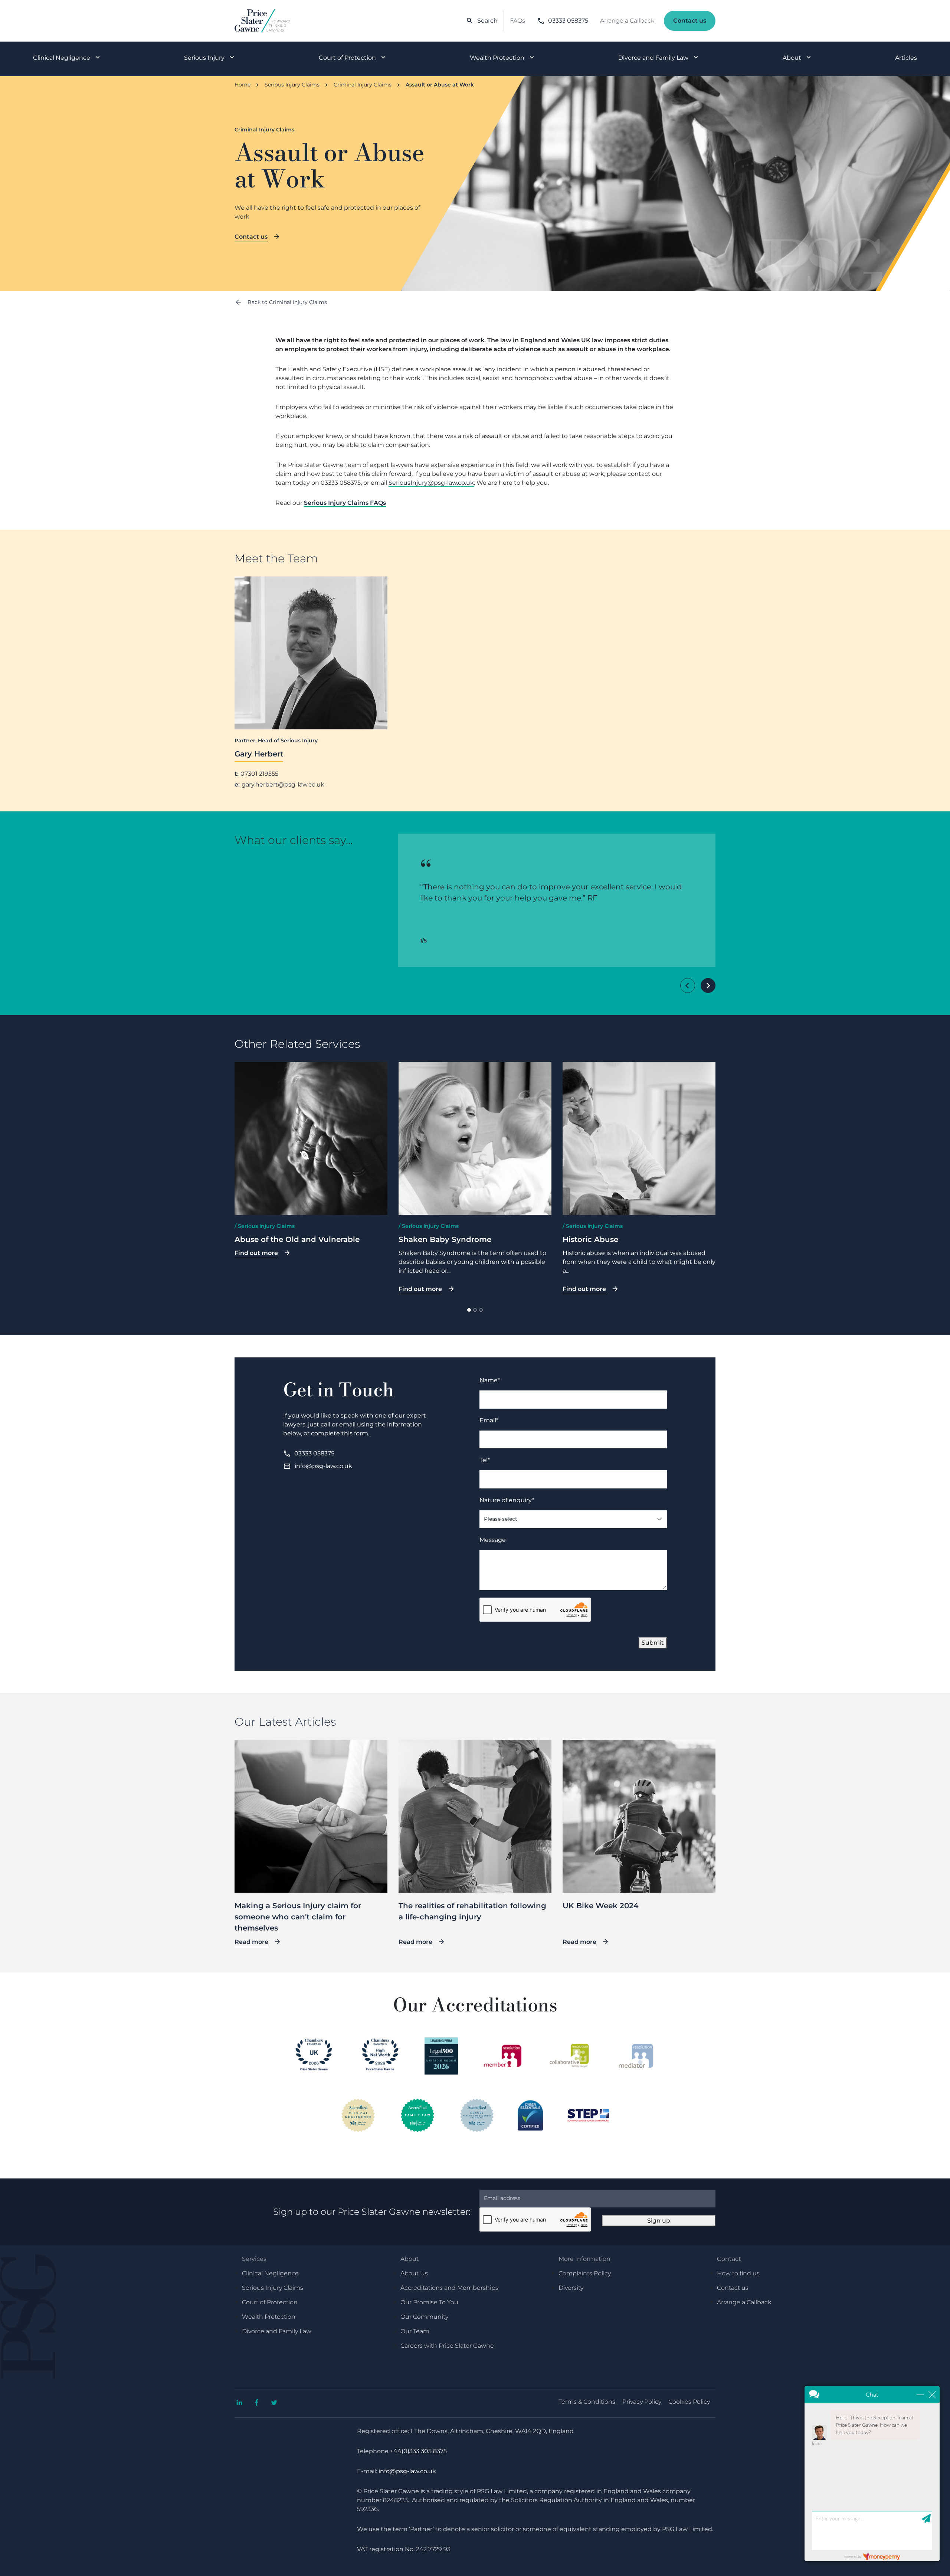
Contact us (690, 21)
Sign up (659, 2221)
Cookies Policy (689, 2402)
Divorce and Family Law (653, 58)
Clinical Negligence (62, 58)
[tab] (469, 1310)
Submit (653, 1643)
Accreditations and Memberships (449, 2288)
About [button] (410, 2259)
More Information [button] (584, 2259)
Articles (906, 58)
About (792, 58)
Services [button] (254, 2259)
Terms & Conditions (587, 2402)
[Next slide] (708, 985)
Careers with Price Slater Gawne (447, 2346)
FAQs (517, 21)
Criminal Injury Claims (363, 85)
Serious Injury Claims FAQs (345, 503)
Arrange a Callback (627, 21)
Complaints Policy (585, 2273)
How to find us (738, 2273)
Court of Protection (347, 58)
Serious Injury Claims (292, 85)
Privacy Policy (642, 2402)
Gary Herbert (259, 754)
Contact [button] (729, 2259)
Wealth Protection (497, 58)
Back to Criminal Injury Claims (287, 302)
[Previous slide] (688, 985)
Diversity (571, 2288)
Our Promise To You (429, 2302)
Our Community (424, 2317)
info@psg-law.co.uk (318, 1466)
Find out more (256, 1253)
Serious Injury (204, 58)
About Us (414, 2273)
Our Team (415, 2331)
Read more (251, 1942)
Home (243, 85)
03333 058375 (563, 21)
